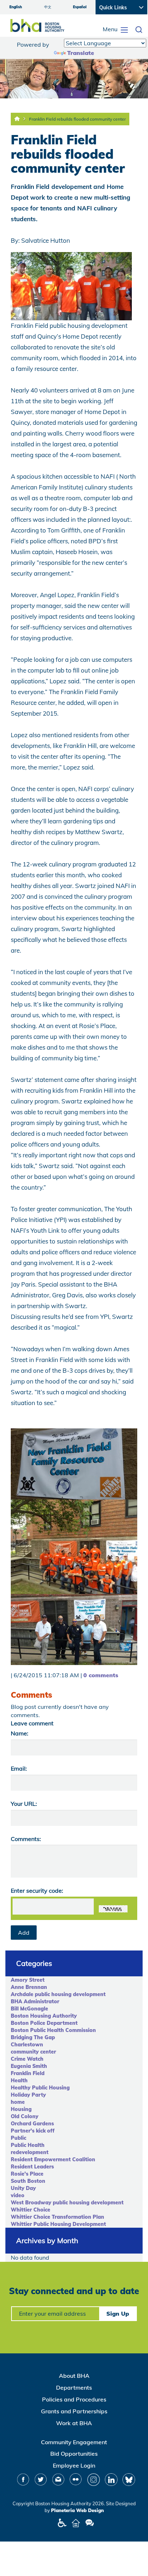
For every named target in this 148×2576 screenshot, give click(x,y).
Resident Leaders (32, 2167)
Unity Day (23, 2188)
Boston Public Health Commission (53, 2030)
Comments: (26, 1839)
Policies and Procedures (74, 2399)
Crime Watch (27, 2059)
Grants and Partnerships (74, 2411)
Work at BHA (74, 2423)
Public (18, 2138)
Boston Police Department (44, 2023)
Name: (20, 1733)
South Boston (28, 2181)
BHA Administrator (35, 2001)
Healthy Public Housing (40, 2088)
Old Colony (25, 2116)
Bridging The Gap (33, 2037)
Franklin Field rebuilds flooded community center (77, 119)
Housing (21, 2109)
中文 (48, 7)
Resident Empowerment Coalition (53, 2159)
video (18, 2195)
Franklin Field (28, 2073)
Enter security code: (37, 1891)
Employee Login (74, 2465)
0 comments (101, 1675)
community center (33, 2052)
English (16, 7)
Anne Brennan (29, 1987)
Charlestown (27, 2045)
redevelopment (30, 2152)
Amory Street (28, 1980)
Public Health (28, 2145)
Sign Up (118, 2314)
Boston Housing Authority (44, 2016)
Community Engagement (74, 2442)
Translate (81, 53)
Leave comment (32, 1723)
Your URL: (24, 1804)
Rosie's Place (27, 2174)
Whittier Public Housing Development (58, 2224)
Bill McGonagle (29, 2009)
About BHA (74, 2376)
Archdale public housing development (58, 1994)
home (18, 2102)
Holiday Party (28, 2095)
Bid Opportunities (74, 2454)
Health (19, 2080)
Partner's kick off (33, 2131)
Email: (19, 1768)
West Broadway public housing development (67, 2203)
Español (80, 7)
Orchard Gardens (32, 2124)
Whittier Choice (31, 2210)
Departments (74, 2387)
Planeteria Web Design (77, 2510)
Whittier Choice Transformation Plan (57, 2217)
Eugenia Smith (29, 2066)
